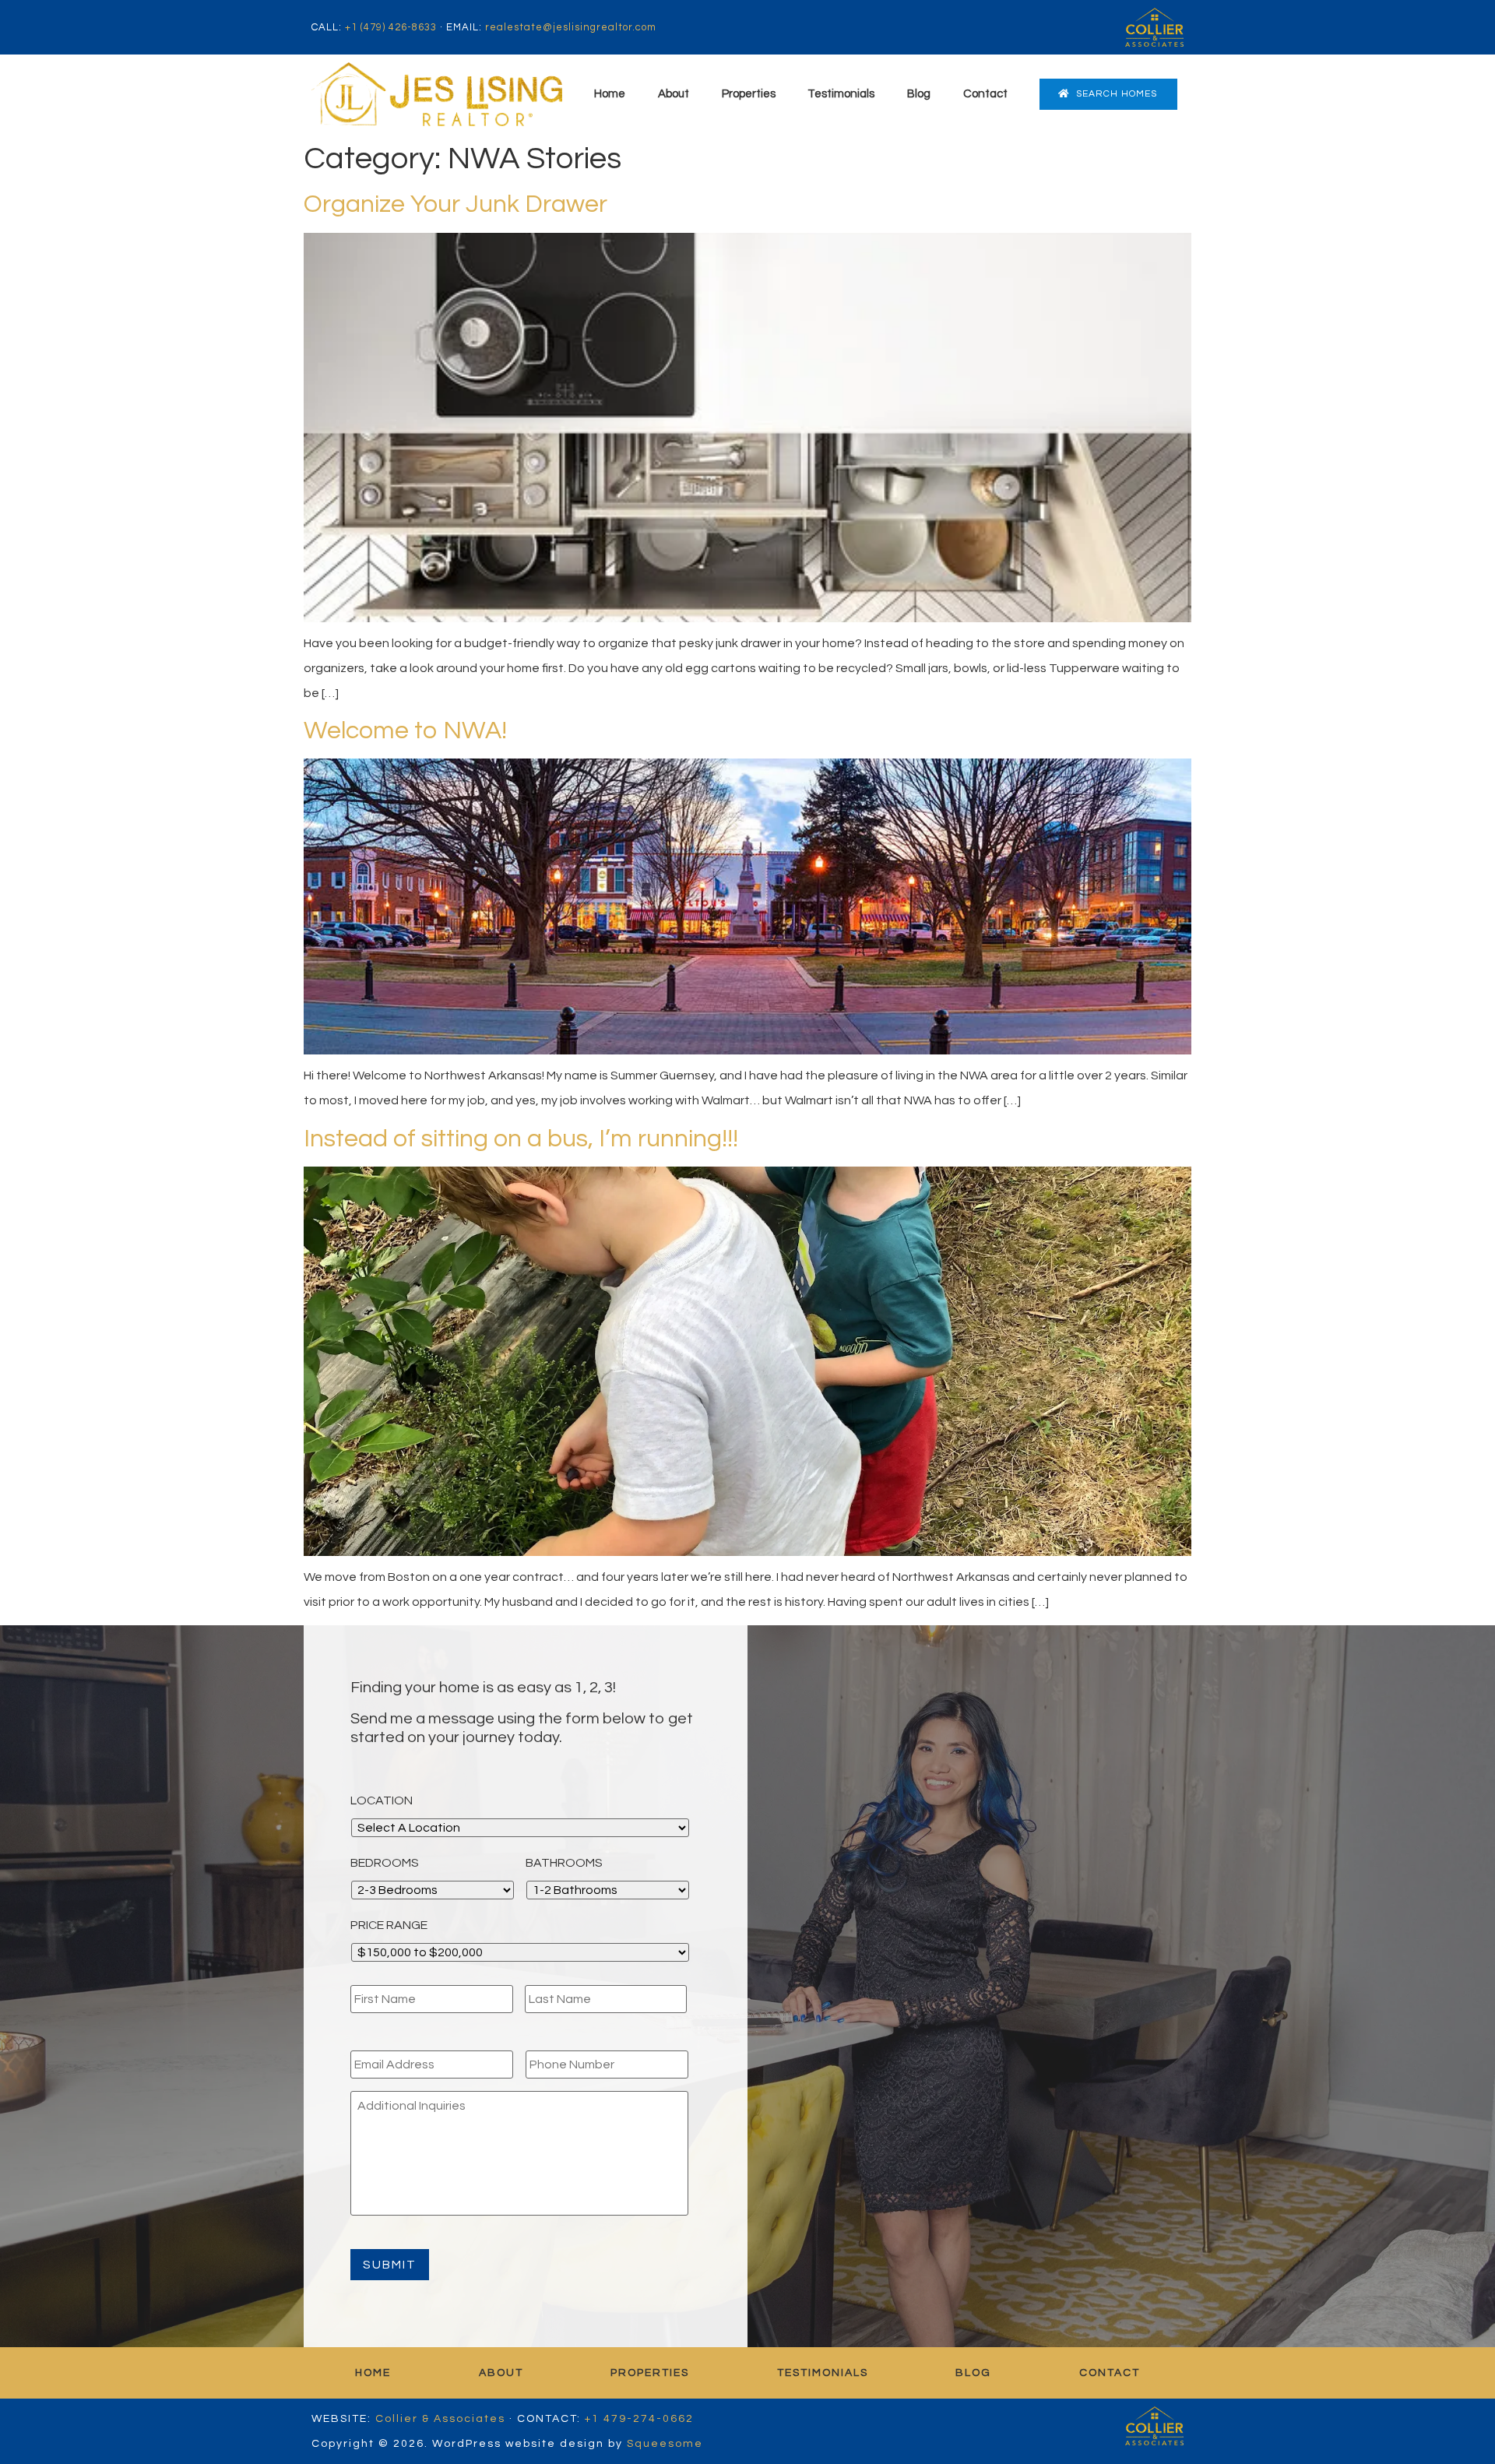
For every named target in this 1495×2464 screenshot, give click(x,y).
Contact (985, 94)
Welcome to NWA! (405, 731)
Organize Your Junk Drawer (456, 204)
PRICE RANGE (389, 1925)
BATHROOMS (564, 1863)
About (674, 94)
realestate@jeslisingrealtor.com (571, 27)
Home (610, 94)
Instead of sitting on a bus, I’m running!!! (521, 1139)
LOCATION (382, 1800)
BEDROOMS (385, 1863)
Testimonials (841, 94)
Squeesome (665, 2444)
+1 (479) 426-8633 (391, 27)
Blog (919, 94)
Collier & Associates (440, 2419)
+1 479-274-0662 (639, 2419)
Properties (749, 94)
